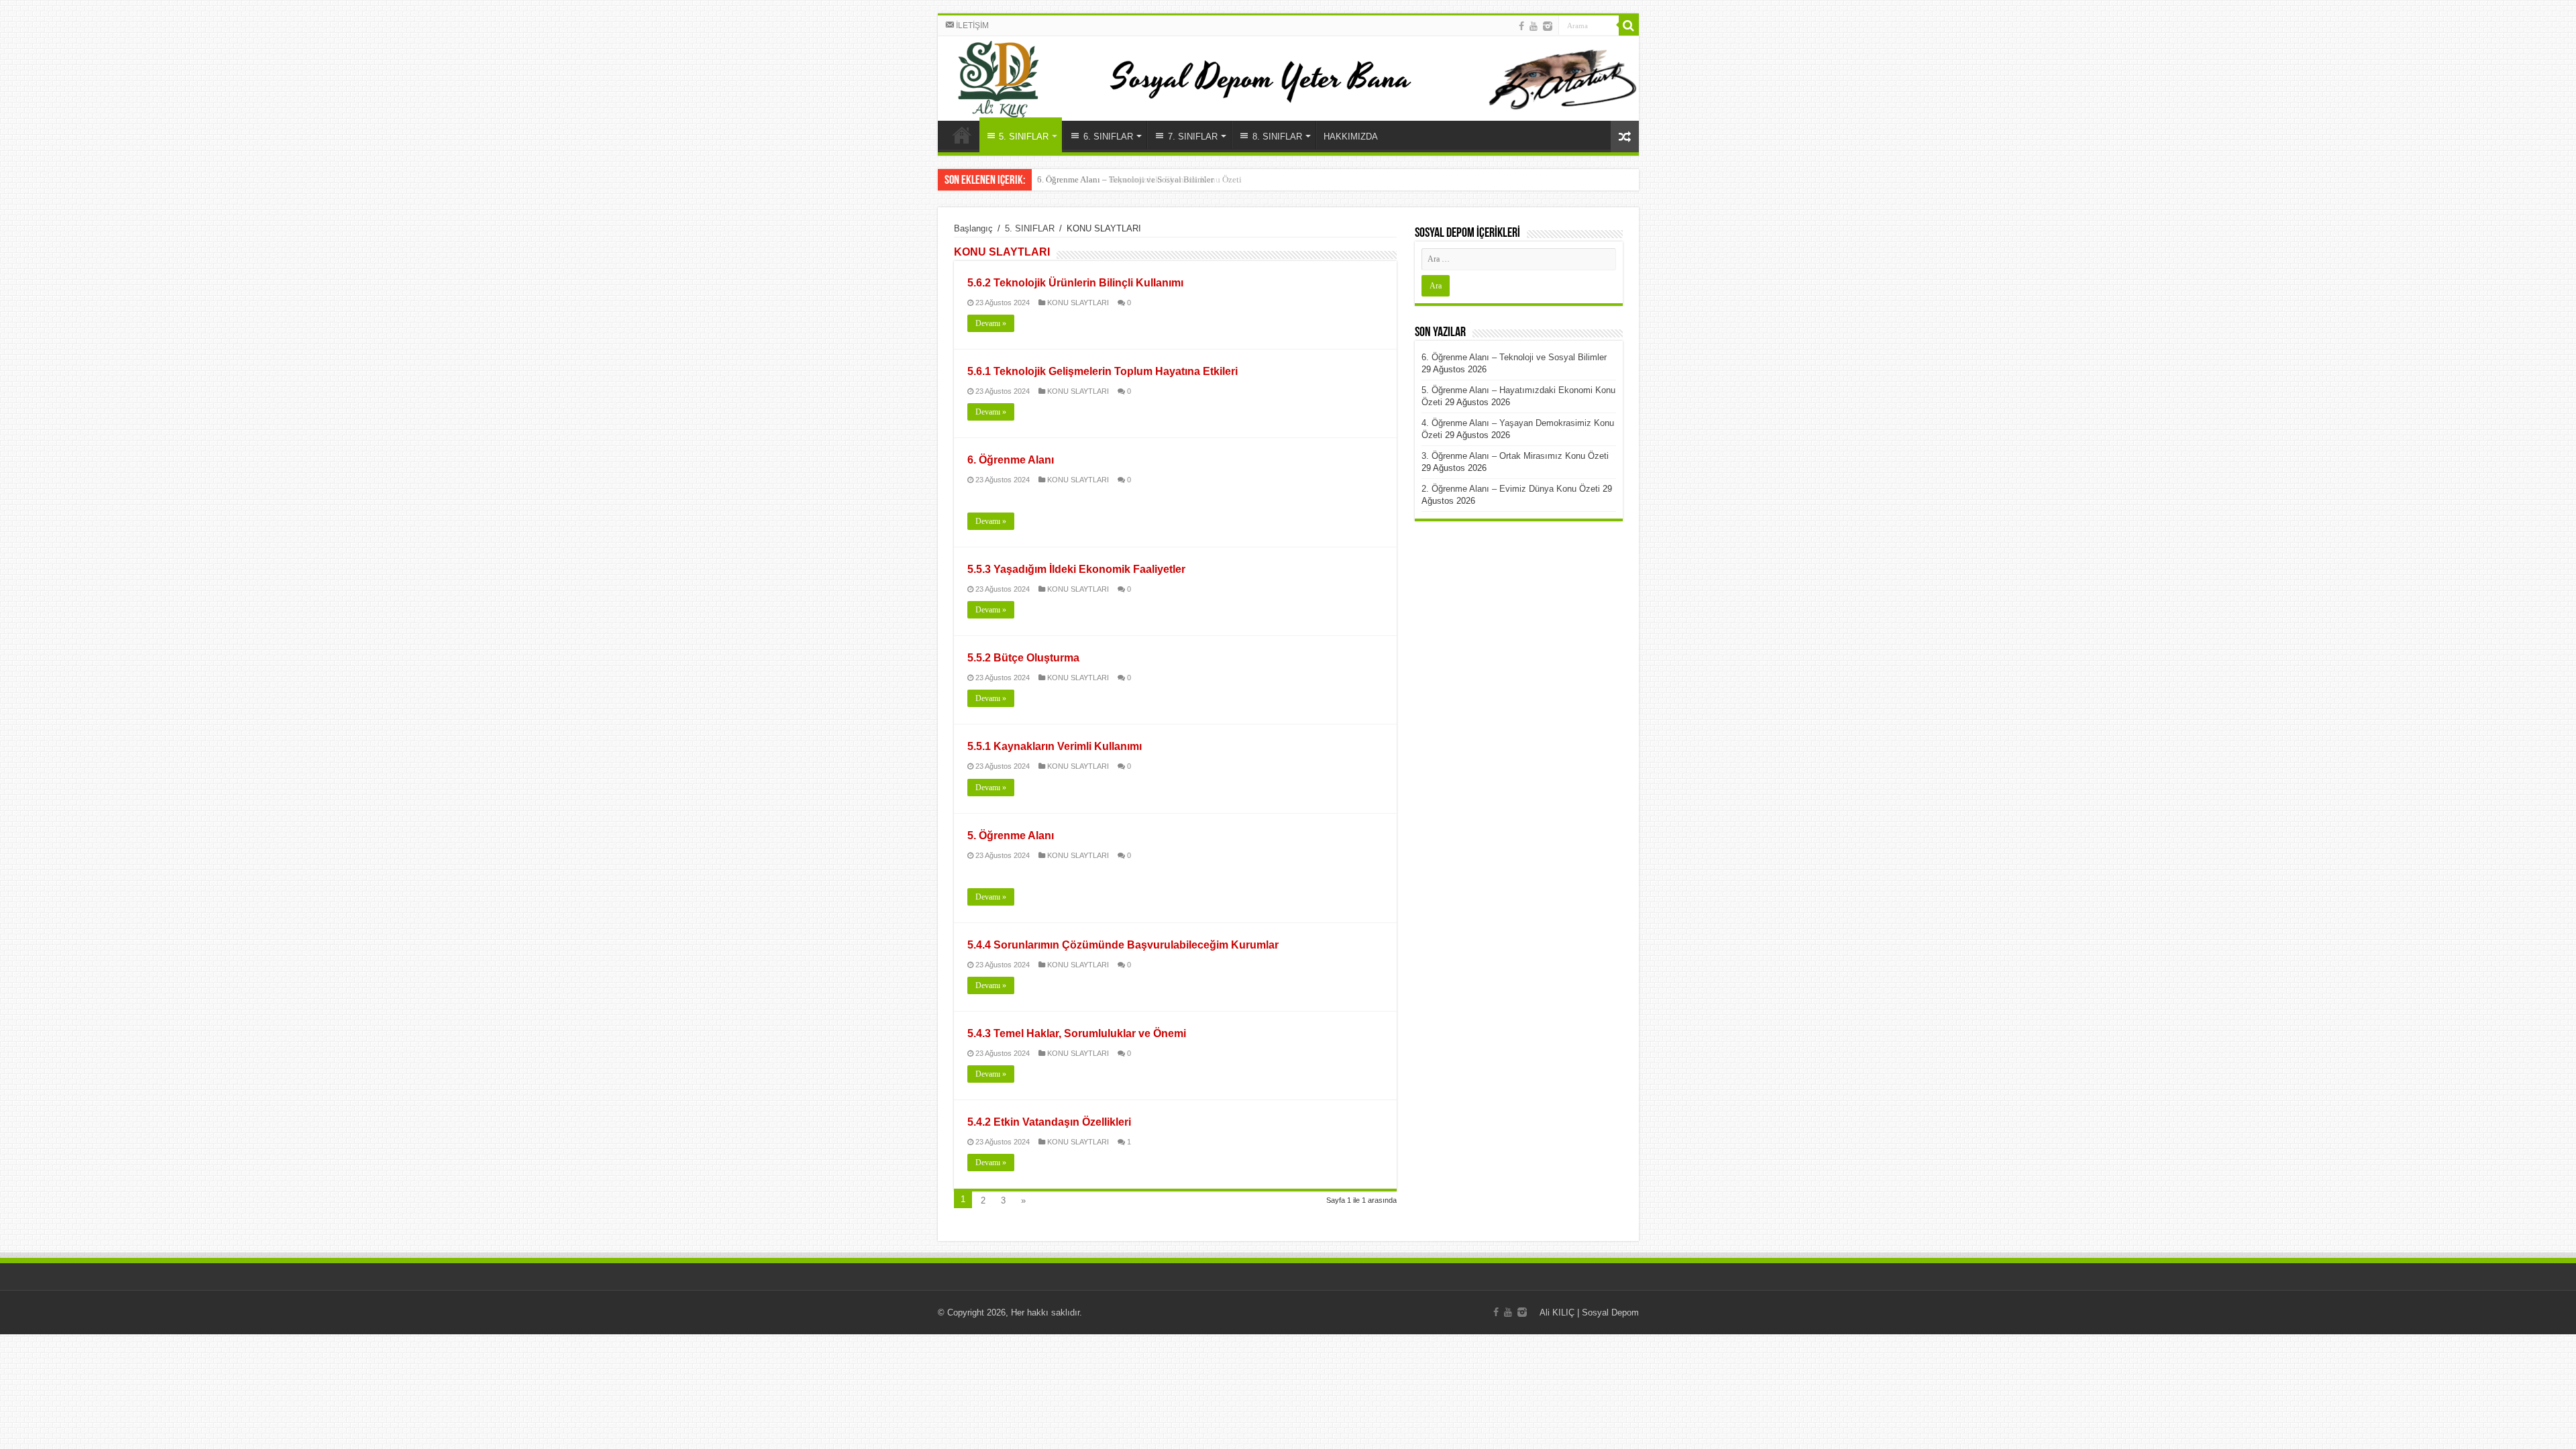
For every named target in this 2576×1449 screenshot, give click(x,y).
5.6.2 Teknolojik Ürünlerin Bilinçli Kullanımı (1075, 283)
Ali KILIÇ (1557, 1312)
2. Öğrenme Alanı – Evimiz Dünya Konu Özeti (1511, 489)
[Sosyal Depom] (1288, 78)
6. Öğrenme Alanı (1011, 460)
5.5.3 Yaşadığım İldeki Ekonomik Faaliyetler (1076, 569)
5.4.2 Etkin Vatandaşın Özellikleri (1049, 1122)
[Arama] (1629, 25)
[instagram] (1548, 26)
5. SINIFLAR (1030, 228)
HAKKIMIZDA (1351, 137)
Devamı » (991, 323)
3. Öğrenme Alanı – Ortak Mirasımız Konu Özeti (1515, 456)
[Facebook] (1521, 26)
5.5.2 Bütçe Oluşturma (1023, 658)
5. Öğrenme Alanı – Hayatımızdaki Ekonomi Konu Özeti (1139, 179)
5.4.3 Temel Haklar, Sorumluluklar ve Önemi (1077, 1033)
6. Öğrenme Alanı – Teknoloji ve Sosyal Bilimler (1514, 357)
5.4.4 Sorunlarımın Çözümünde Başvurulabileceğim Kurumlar (1123, 945)
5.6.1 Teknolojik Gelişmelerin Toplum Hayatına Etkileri (1103, 371)
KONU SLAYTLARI (1078, 303)
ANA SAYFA (962, 135)
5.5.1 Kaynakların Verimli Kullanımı (1055, 746)
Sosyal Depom (1610, 1312)
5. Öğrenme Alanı (1011, 836)
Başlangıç (973, 228)
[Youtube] (1534, 26)
